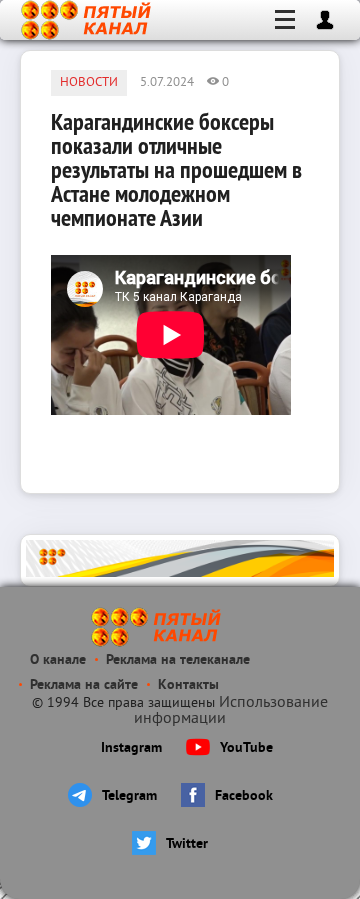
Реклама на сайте (84, 685)
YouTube (246, 748)
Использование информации (231, 711)
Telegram (129, 796)
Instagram (131, 748)
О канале (58, 660)
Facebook (244, 796)
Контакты (188, 685)
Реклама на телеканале (178, 660)
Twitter (187, 844)
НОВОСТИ (89, 83)
